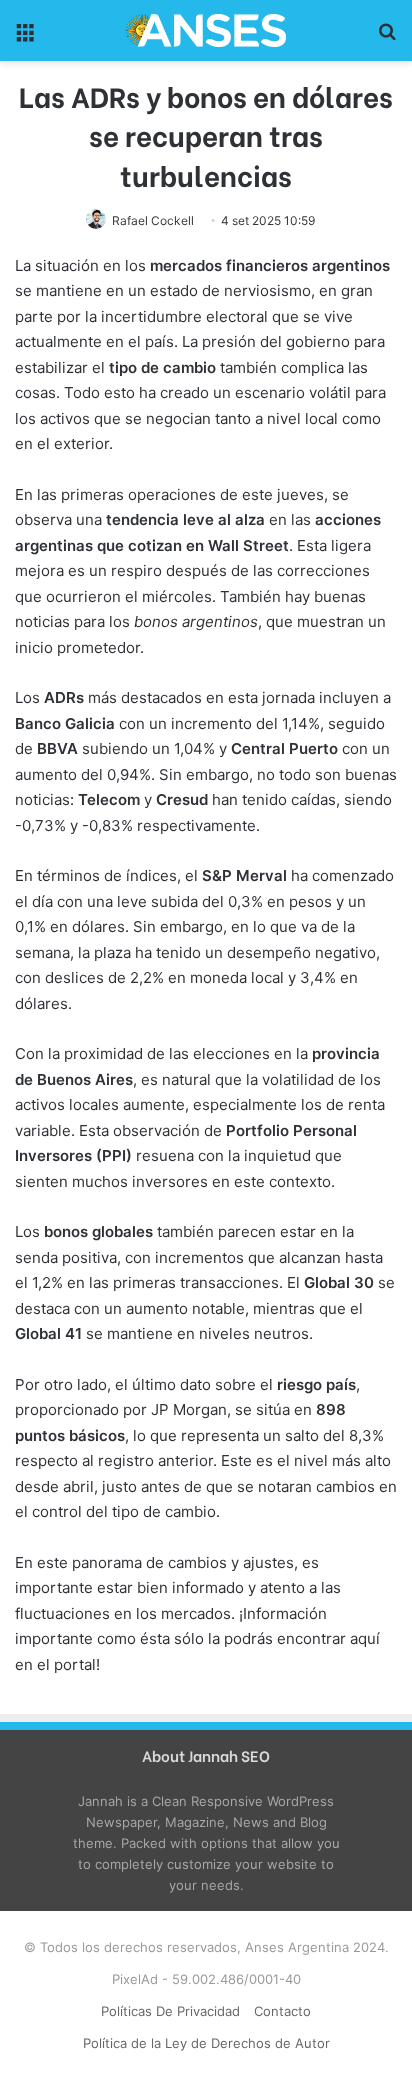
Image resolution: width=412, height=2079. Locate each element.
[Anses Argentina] (206, 30)
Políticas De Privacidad (170, 2011)
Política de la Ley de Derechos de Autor (206, 2043)
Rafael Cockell (153, 220)
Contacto (282, 2011)
